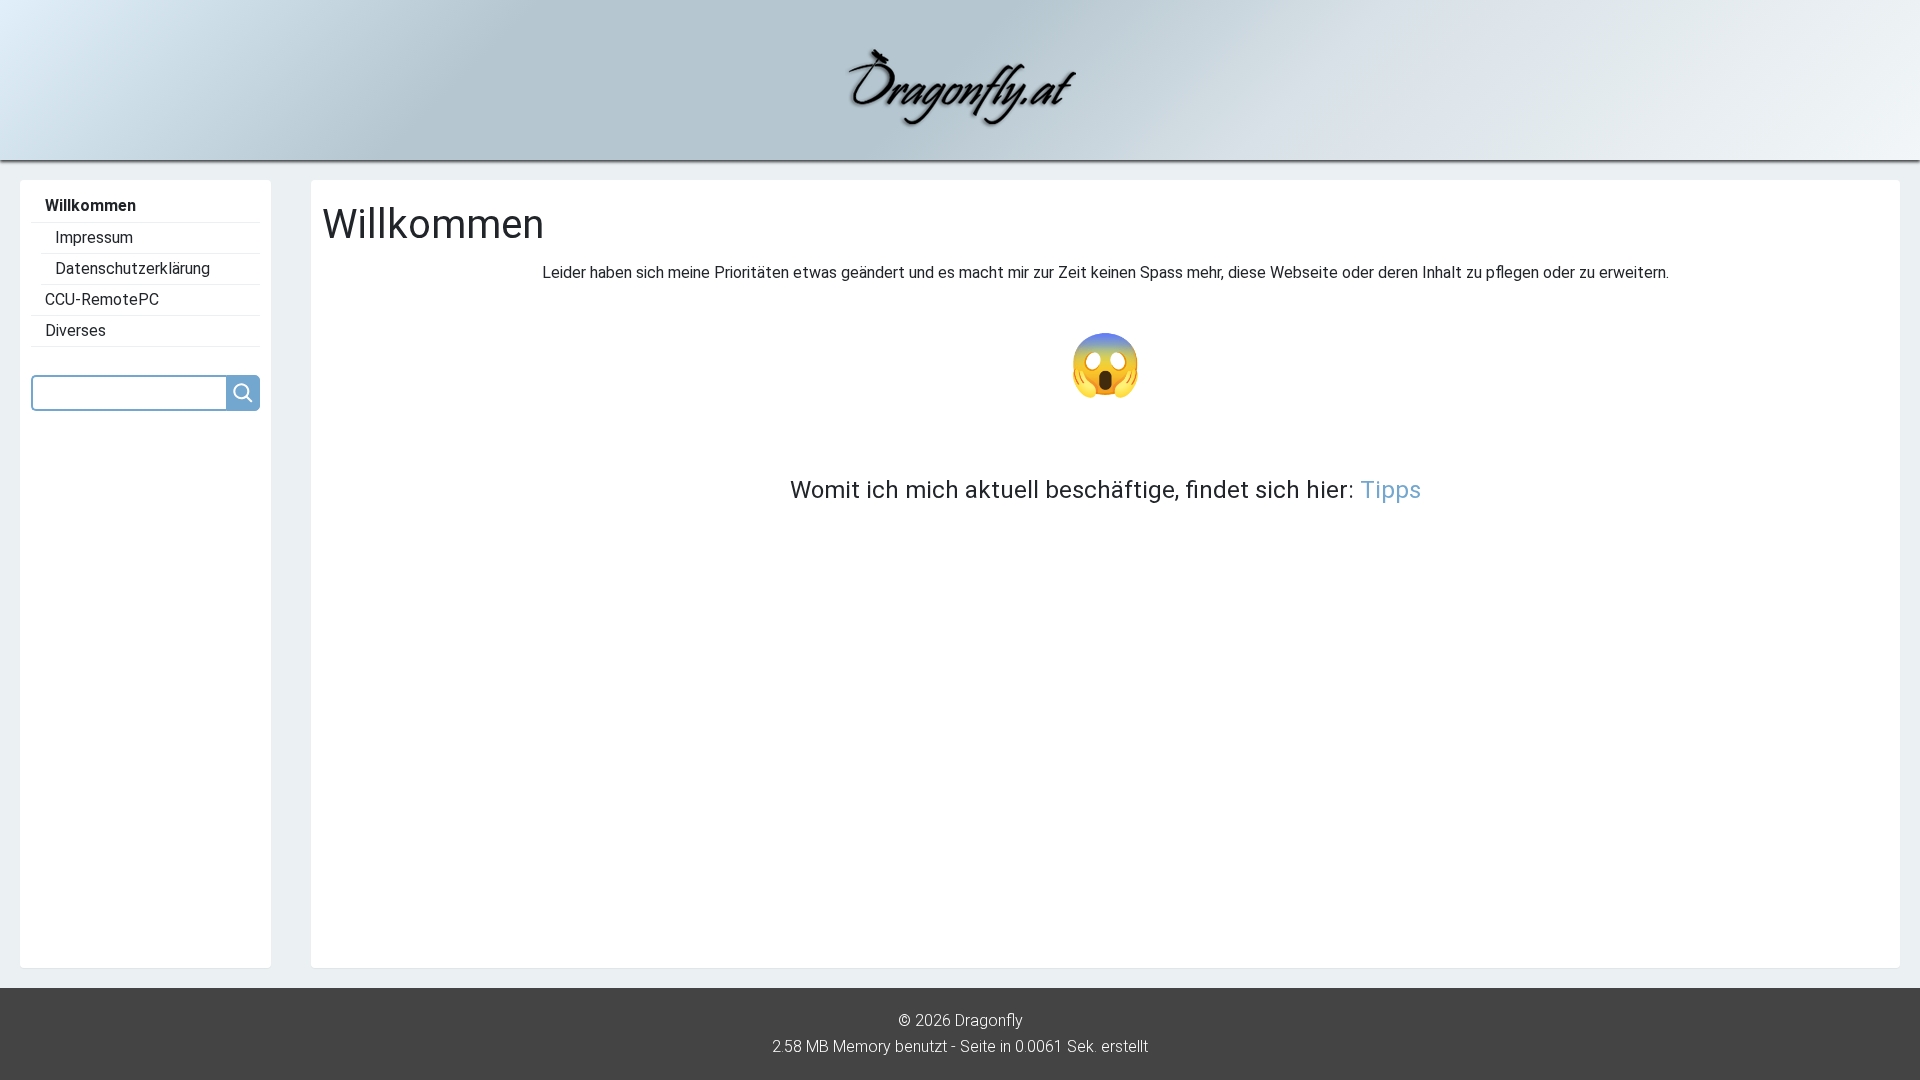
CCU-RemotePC (102, 299)
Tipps (1390, 490)
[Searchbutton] (243, 393)
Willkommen (90, 205)
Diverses (75, 330)
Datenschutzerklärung (132, 268)
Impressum (94, 237)
